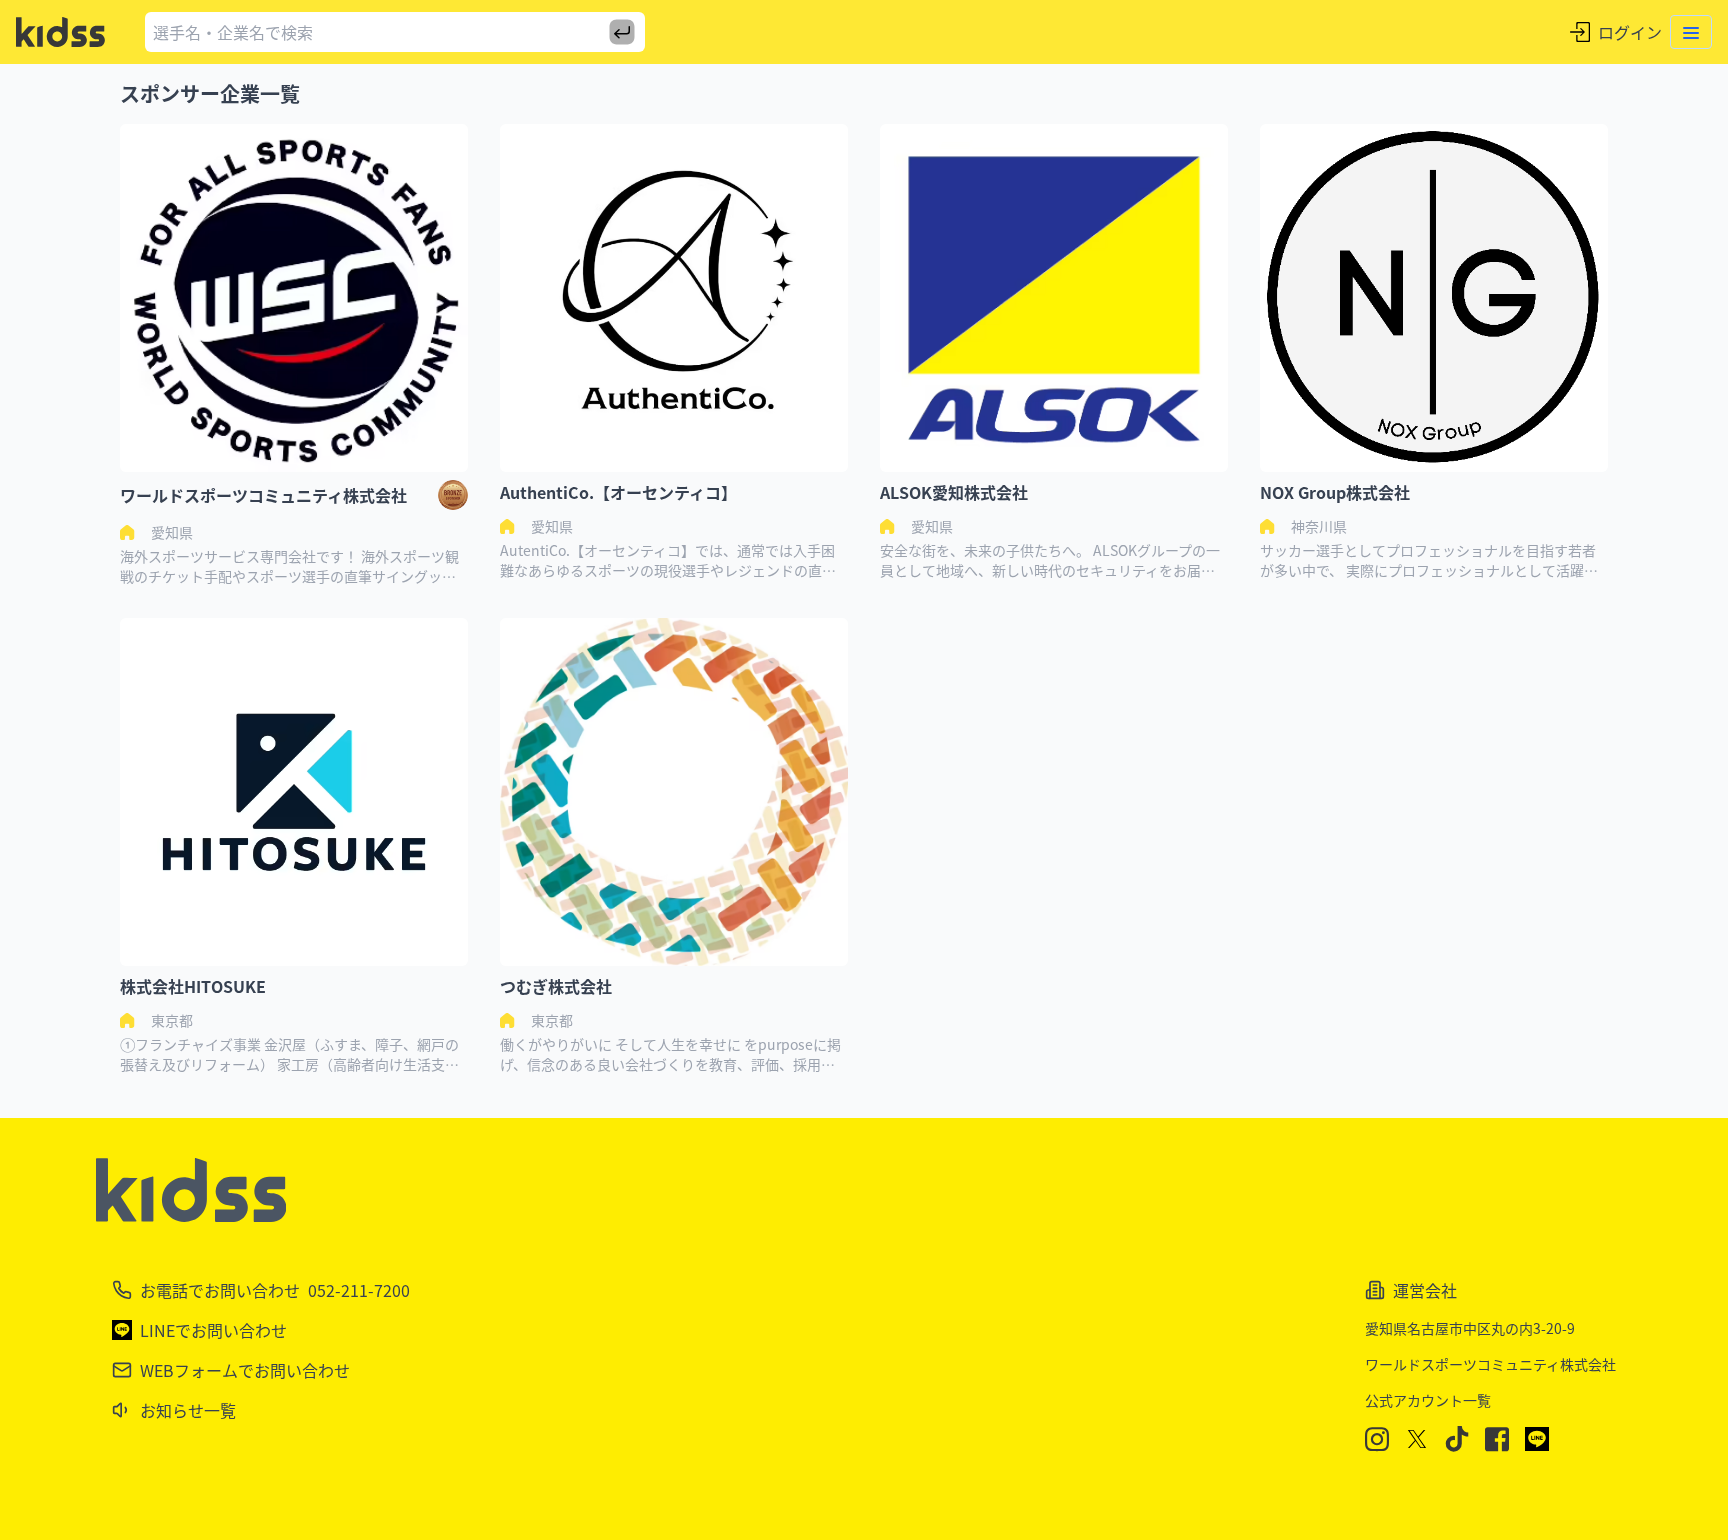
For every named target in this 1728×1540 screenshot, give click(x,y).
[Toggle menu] (1691, 32)
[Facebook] (1497, 1439)
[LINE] (1537, 1439)
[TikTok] (1457, 1439)
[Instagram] (1377, 1439)
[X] (1417, 1439)
